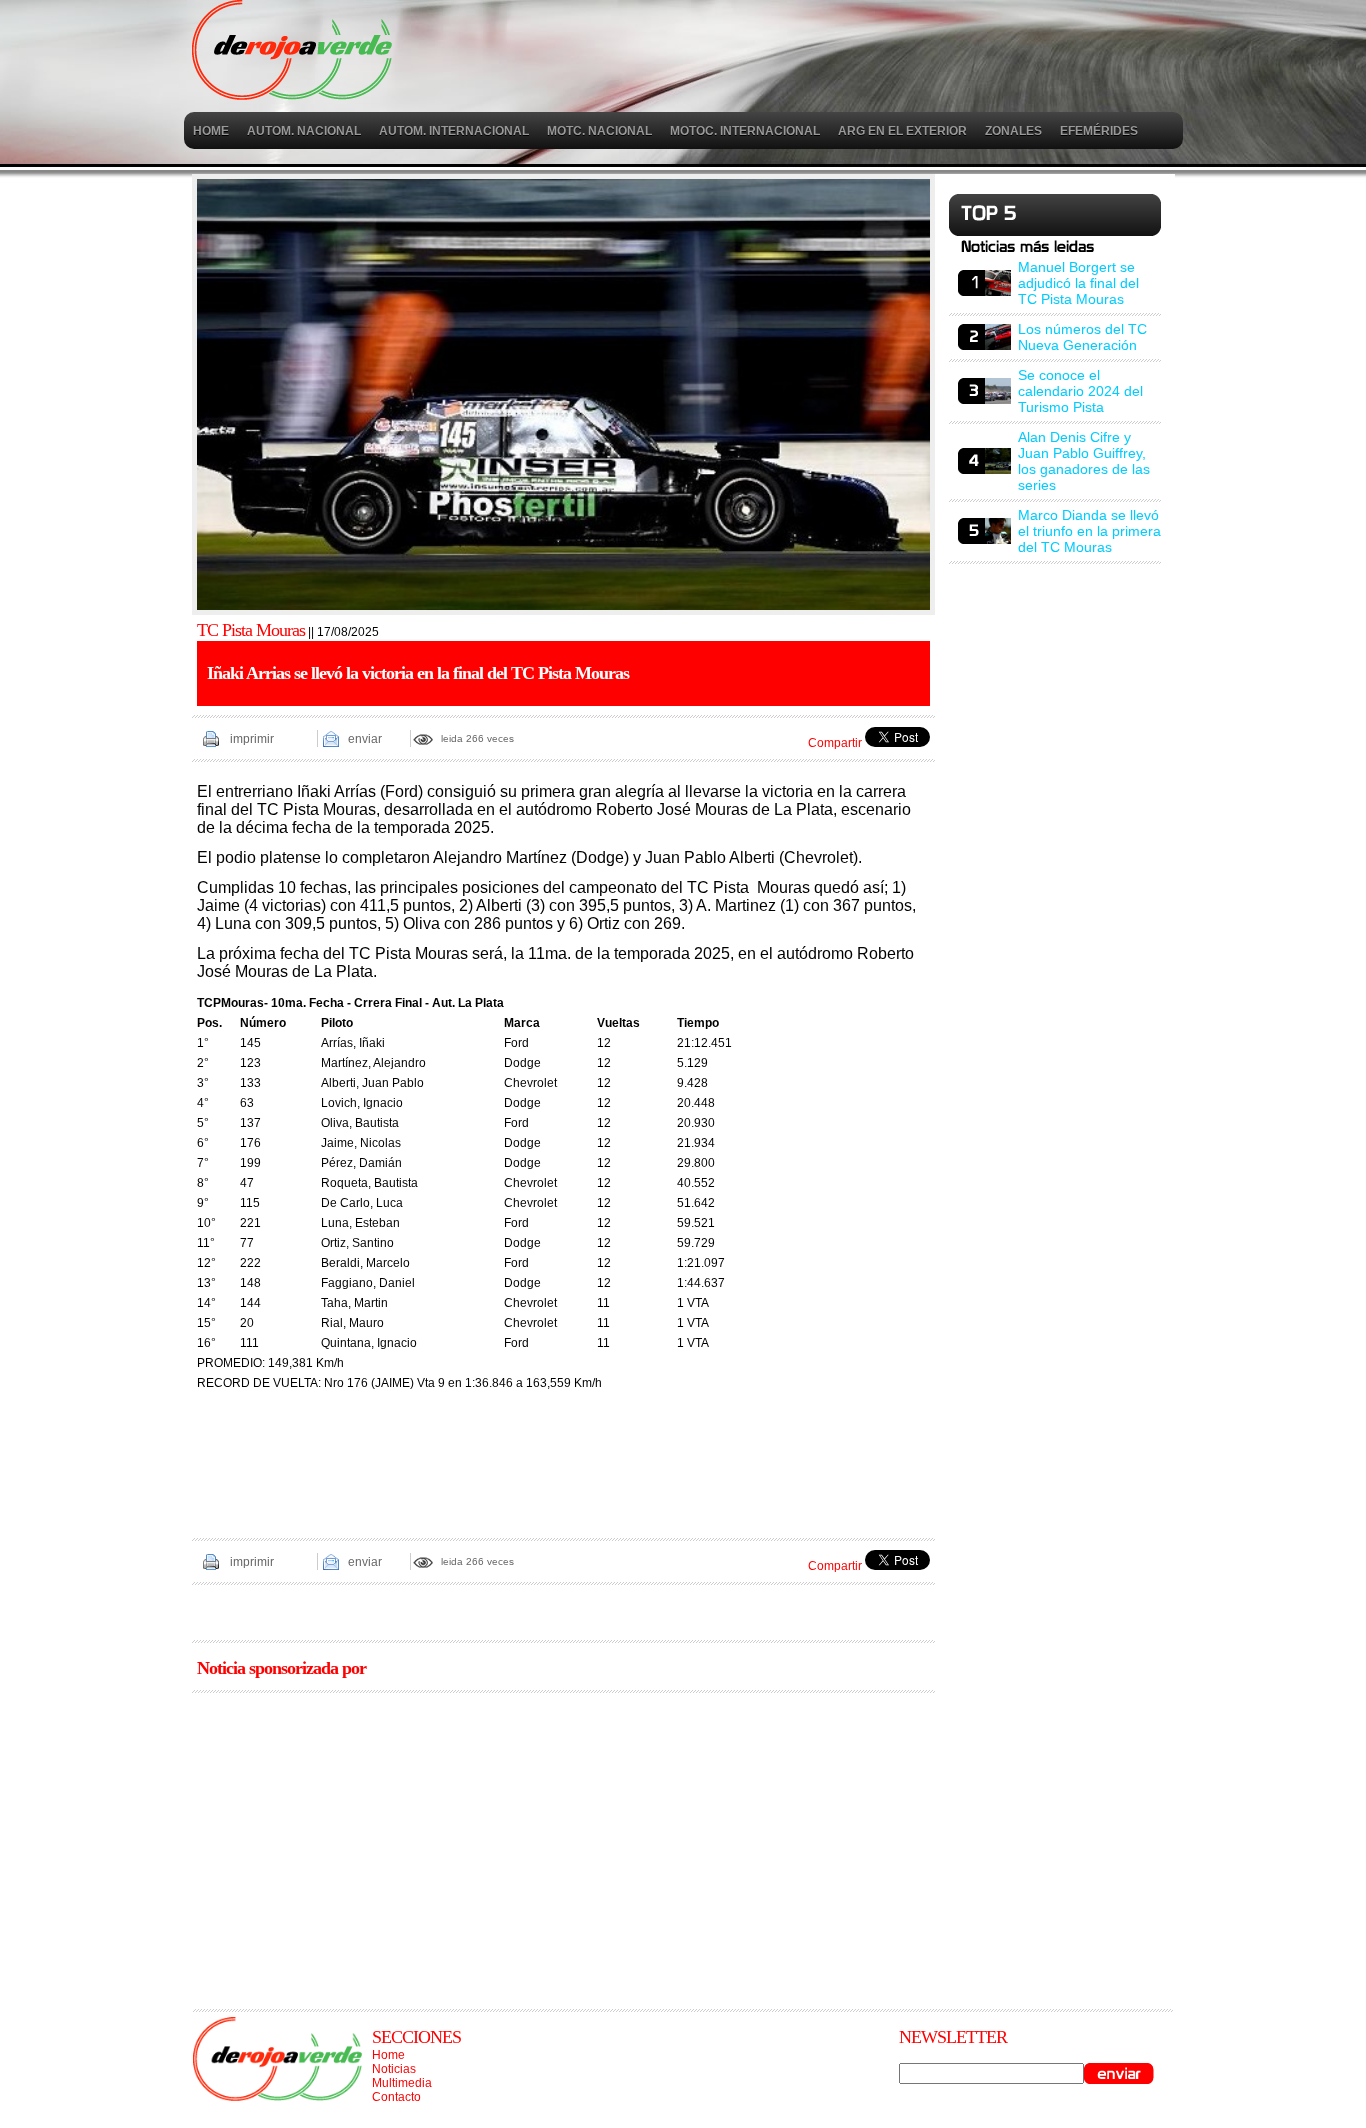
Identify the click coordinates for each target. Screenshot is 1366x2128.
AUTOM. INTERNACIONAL (454, 131)
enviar (365, 739)
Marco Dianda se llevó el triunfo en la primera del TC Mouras (1089, 531)
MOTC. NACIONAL (599, 131)
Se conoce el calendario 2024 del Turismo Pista (1080, 391)
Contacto (396, 2097)
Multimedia (402, 2083)
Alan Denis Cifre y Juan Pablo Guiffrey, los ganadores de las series (1084, 461)
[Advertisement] (563, 1844)
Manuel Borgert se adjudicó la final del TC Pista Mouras (1078, 283)
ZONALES (1013, 131)
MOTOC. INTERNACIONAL (745, 131)
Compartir (835, 743)
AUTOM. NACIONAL (304, 131)
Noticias (394, 2069)
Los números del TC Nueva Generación (1082, 337)
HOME (211, 131)
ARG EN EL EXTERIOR (902, 131)
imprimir (252, 739)
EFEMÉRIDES (1099, 131)
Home (388, 2055)
